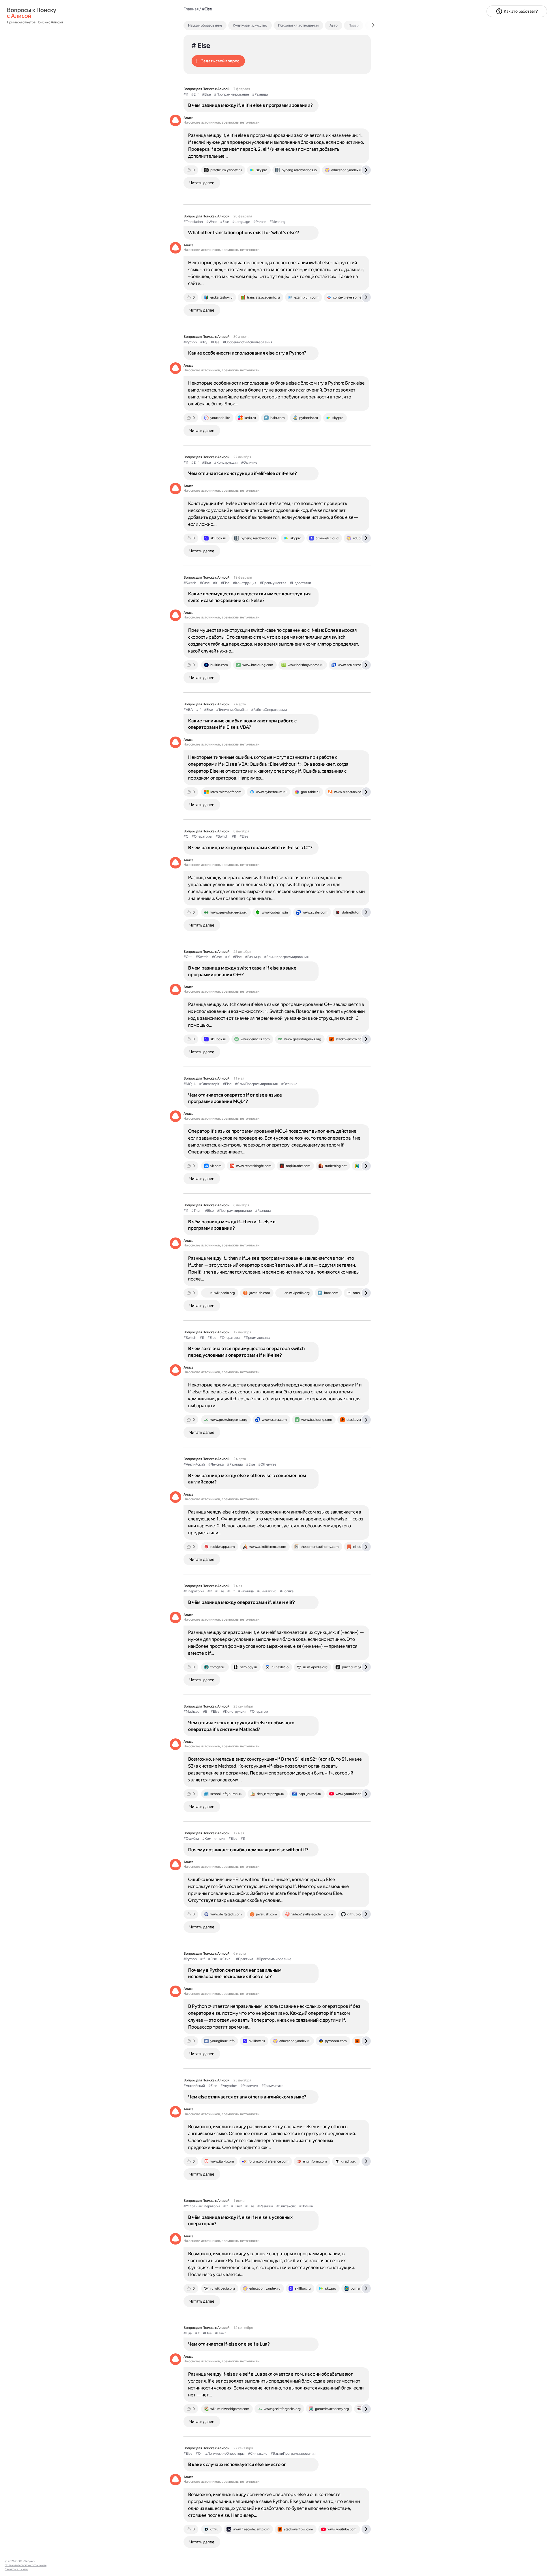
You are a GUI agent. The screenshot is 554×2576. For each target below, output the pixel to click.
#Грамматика (272, 2086)
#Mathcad (191, 1712)
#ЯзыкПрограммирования (256, 1084)
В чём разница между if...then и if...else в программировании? (232, 1225)
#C (186, 836)
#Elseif (220, 2333)
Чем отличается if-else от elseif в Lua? (229, 2344)
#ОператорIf (209, 1084)
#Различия (249, 2086)
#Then (196, 1211)
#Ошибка (191, 1839)
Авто (334, 25)
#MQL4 (190, 1084)
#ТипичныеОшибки (232, 710)
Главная (191, 9)
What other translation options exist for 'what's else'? (244, 233)
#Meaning (277, 222)
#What (212, 222)
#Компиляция (214, 1839)
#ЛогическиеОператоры (225, 2454)
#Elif (195, 94)
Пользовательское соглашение (26, 2565)
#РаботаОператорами (269, 710)
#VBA (188, 710)
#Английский (194, 1464)
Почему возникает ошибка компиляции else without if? (248, 1850)
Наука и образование (205, 25)
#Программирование (231, 94)
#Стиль (226, 1959)
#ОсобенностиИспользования (247, 342)
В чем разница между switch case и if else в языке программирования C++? (242, 971)
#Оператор (259, 1712)
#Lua (188, 2333)
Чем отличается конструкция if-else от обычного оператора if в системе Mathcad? (241, 1726)
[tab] (217, 25)
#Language (241, 222)
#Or (199, 2454)
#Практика (244, 1959)
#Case (205, 583)
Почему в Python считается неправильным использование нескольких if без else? (235, 1973)
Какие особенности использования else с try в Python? (247, 353)
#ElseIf (236, 2206)
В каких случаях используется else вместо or (237, 2464)
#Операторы (202, 836)
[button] (218, 61)
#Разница (260, 94)
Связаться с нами (16, 2569)
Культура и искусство (250, 25)
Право (354, 25)
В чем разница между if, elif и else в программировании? (250, 105)
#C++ (188, 957)
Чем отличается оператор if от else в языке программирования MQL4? (235, 1098)
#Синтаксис (267, 1591)
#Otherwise (267, 1464)
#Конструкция (226, 463)
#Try (204, 342)
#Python (190, 342)
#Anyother (229, 2086)
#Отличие (249, 463)
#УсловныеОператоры (202, 2206)
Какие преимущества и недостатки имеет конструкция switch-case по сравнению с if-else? (249, 597)
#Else (206, 94)
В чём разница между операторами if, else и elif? (242, 1602)
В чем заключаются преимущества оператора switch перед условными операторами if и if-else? (246, 1352)
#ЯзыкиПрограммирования (293, 2454)
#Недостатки (300, 583)
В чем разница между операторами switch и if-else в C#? (250, 848)
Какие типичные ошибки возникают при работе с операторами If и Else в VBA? (242, 724)
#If (186, 94)
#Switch (190, 583)
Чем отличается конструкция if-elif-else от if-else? (243, 473)
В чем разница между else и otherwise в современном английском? (247, 1479)
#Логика (287, 1591)
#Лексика (216, 1464)
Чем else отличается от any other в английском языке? (247, 2097)
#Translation (193, 222)
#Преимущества (273, 583)
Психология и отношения (298, 25)
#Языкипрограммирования (286, 957)
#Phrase (260, 222)
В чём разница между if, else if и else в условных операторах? (240, 2220)
